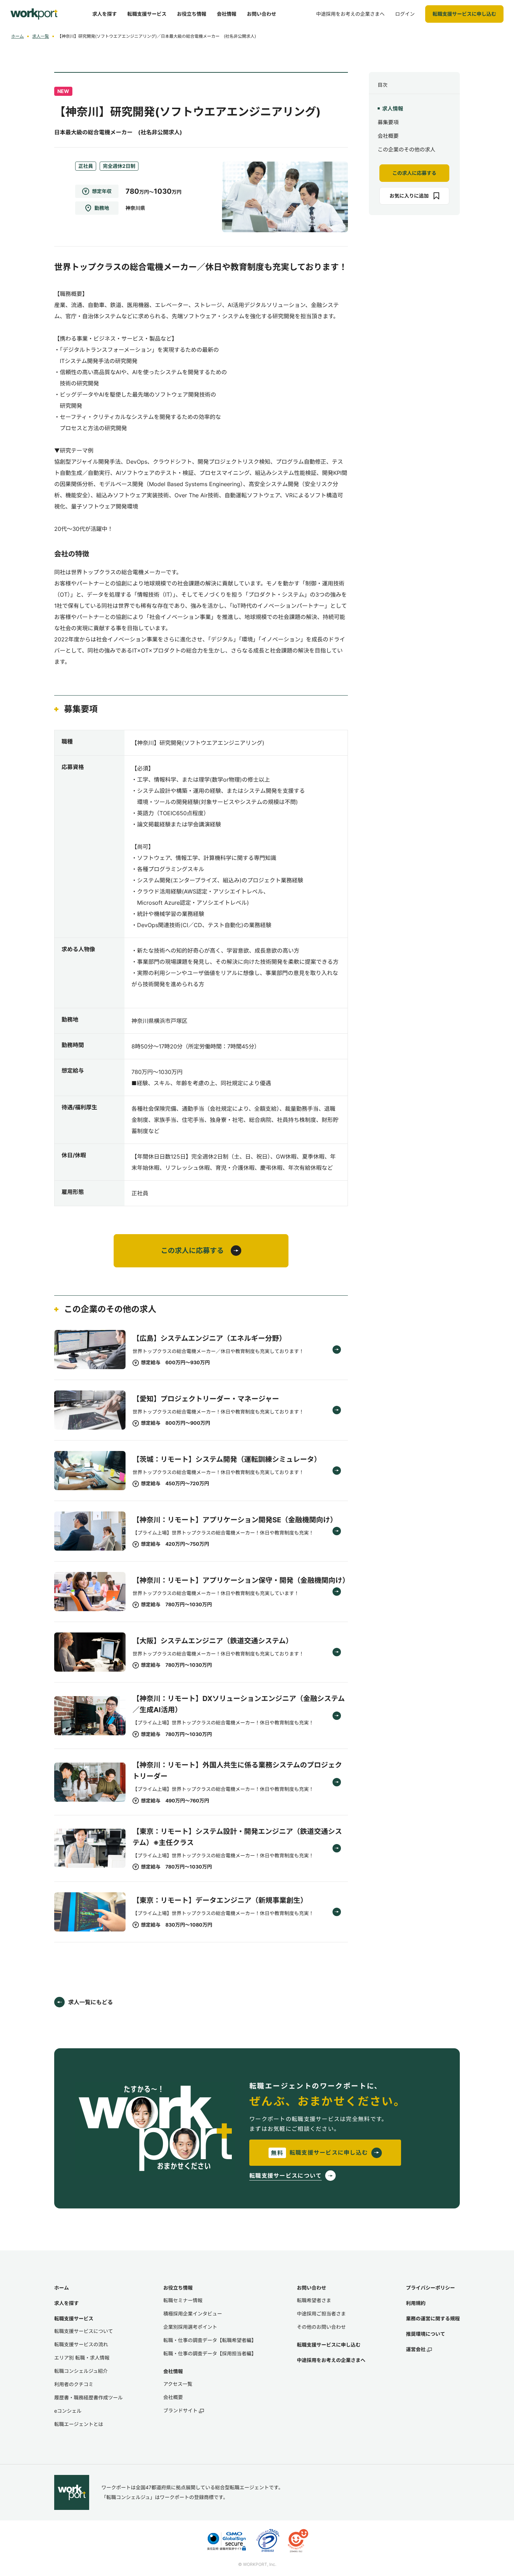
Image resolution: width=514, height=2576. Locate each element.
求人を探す (66, 2303)
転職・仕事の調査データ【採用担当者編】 (210, 2353)
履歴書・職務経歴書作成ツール (88, 2397)
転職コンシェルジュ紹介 (81, 2371)
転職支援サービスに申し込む (329, 2345)
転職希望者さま (314, 2300)
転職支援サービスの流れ (81, 2344)
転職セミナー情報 (183, 2300)
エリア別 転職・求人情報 (82, 2358)
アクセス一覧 (178, 2384)
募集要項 (388, 122)
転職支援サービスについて (84, 2331)
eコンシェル (68, 2411)
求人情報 (393, 109)
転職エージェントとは (79, 2424)
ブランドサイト (180, 2410)
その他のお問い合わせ (321, 2327)
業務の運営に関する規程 (433, 2318)
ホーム (17, 36)
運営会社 (416, 2349)
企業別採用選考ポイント (190, 2327)
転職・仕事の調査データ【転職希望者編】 (210, 2340)
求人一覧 (41, 36)
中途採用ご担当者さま (321, 2314)
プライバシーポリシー (430, 2288)
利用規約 (416, 2303)
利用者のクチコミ (74, 2384)
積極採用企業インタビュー (193, 2314)
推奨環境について (426, 2334)
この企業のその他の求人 (406, 150)
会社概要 (388, 136)
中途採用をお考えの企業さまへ (331, 2360)
